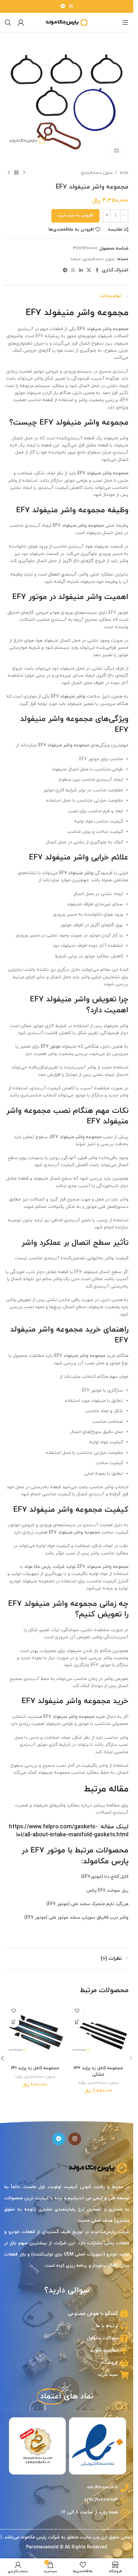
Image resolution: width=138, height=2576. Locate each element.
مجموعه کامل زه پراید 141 (35, 2068)
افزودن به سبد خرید (75, 215)
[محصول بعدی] (9, 173)
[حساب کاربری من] (21, 22)
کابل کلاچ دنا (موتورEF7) (105, 1877)
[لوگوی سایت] (67, 22)
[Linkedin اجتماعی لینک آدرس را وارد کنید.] (81, 271)
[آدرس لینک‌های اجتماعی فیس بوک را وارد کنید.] (97, 271)
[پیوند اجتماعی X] (89, 271)
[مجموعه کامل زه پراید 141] (35, 2032)
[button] (77, 2022)
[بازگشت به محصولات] (16, 173)
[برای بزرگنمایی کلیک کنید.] (116, 150)
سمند (76, 259)
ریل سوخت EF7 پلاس (107, 1890)
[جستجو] (8, 22)
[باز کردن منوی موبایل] (125, 22)
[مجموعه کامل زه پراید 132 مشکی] (99, 2032)
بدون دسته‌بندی (97, 173)
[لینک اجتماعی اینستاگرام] (71, 7)
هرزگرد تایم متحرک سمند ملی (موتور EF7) (87, 1904)
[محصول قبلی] (24, 173)
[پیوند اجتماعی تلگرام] (63, 7)
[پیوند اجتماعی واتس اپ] (73, 271)
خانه (124, 173)
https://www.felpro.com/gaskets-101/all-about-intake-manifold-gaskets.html (69, 1831)
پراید (82, 2083)
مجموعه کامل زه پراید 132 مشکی (98, 2071)
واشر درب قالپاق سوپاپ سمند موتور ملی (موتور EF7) (76, 1917)
